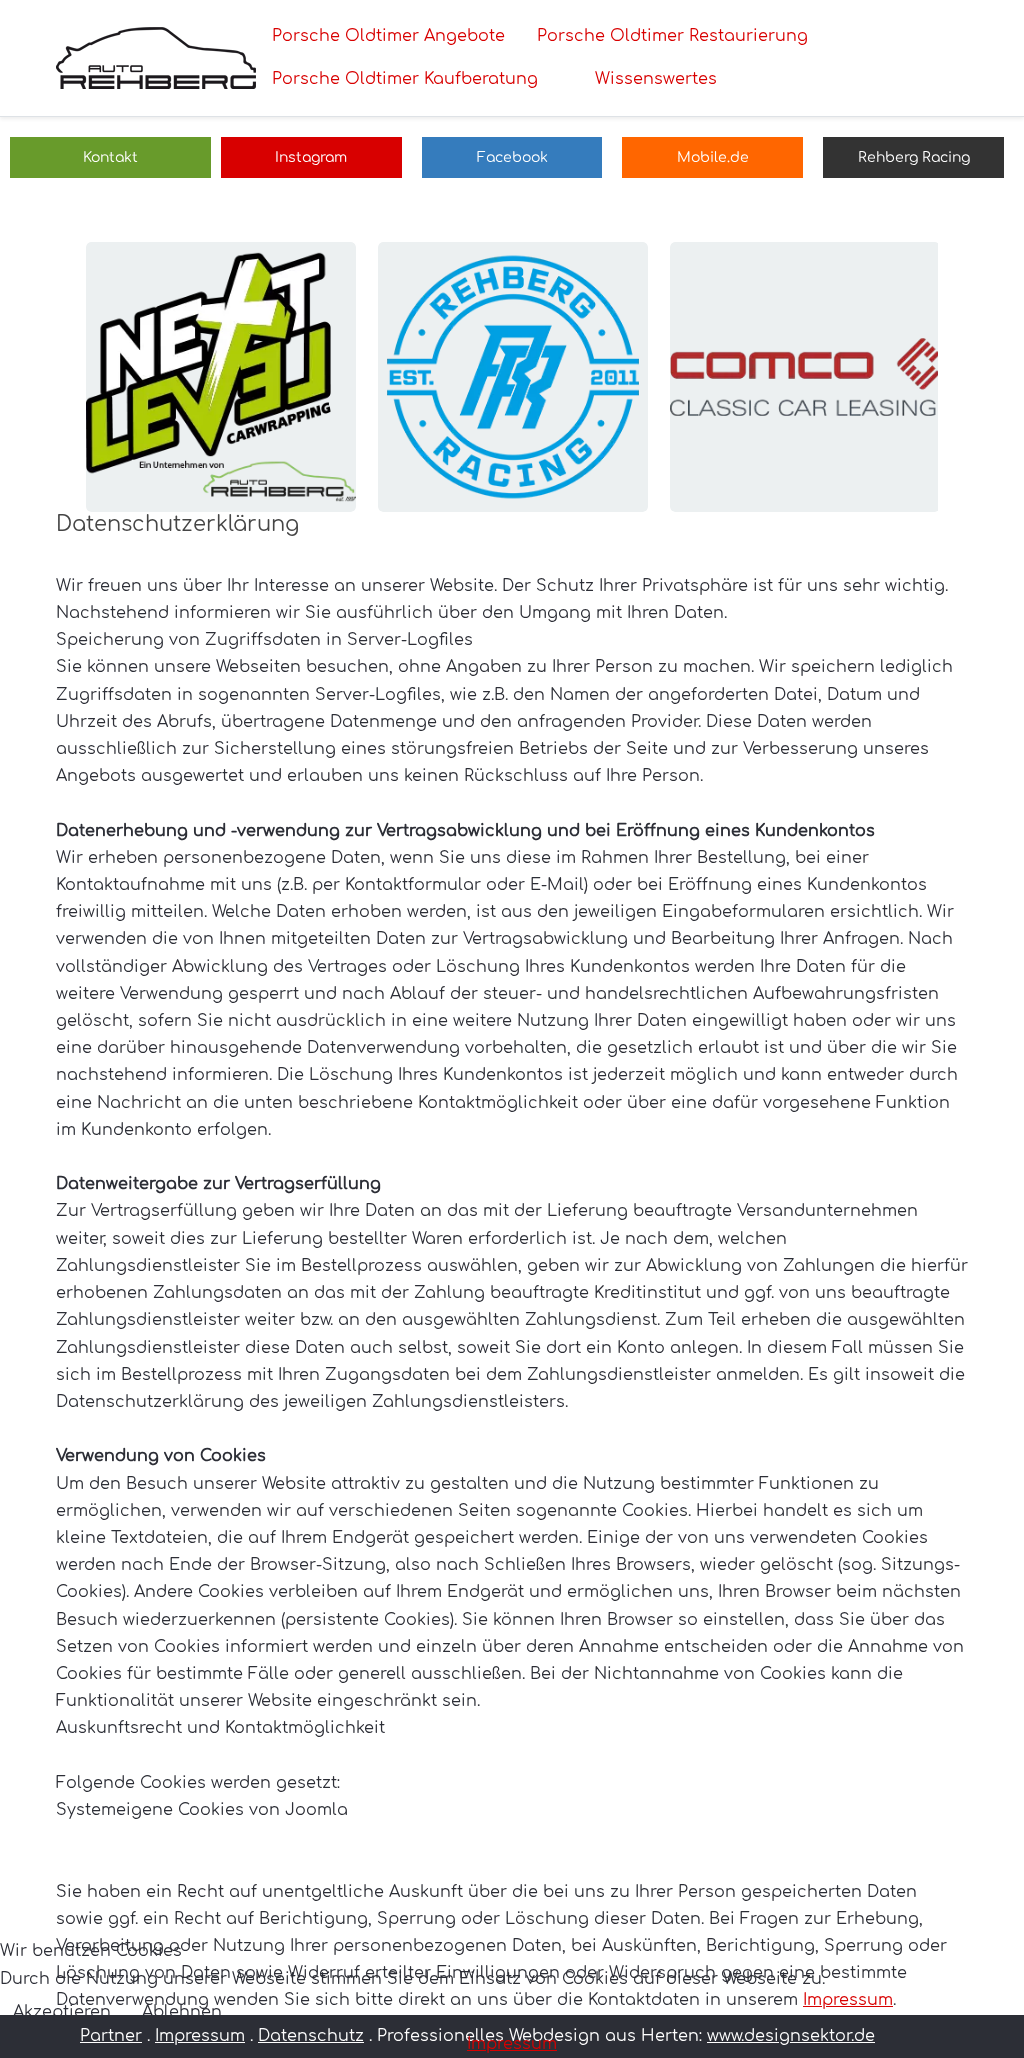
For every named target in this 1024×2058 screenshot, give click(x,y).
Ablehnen (182, 2012)
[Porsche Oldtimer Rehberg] (156, 58)
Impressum (512, 2044)
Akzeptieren (62, 2012)
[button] (221, 377)
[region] (512, 377)
